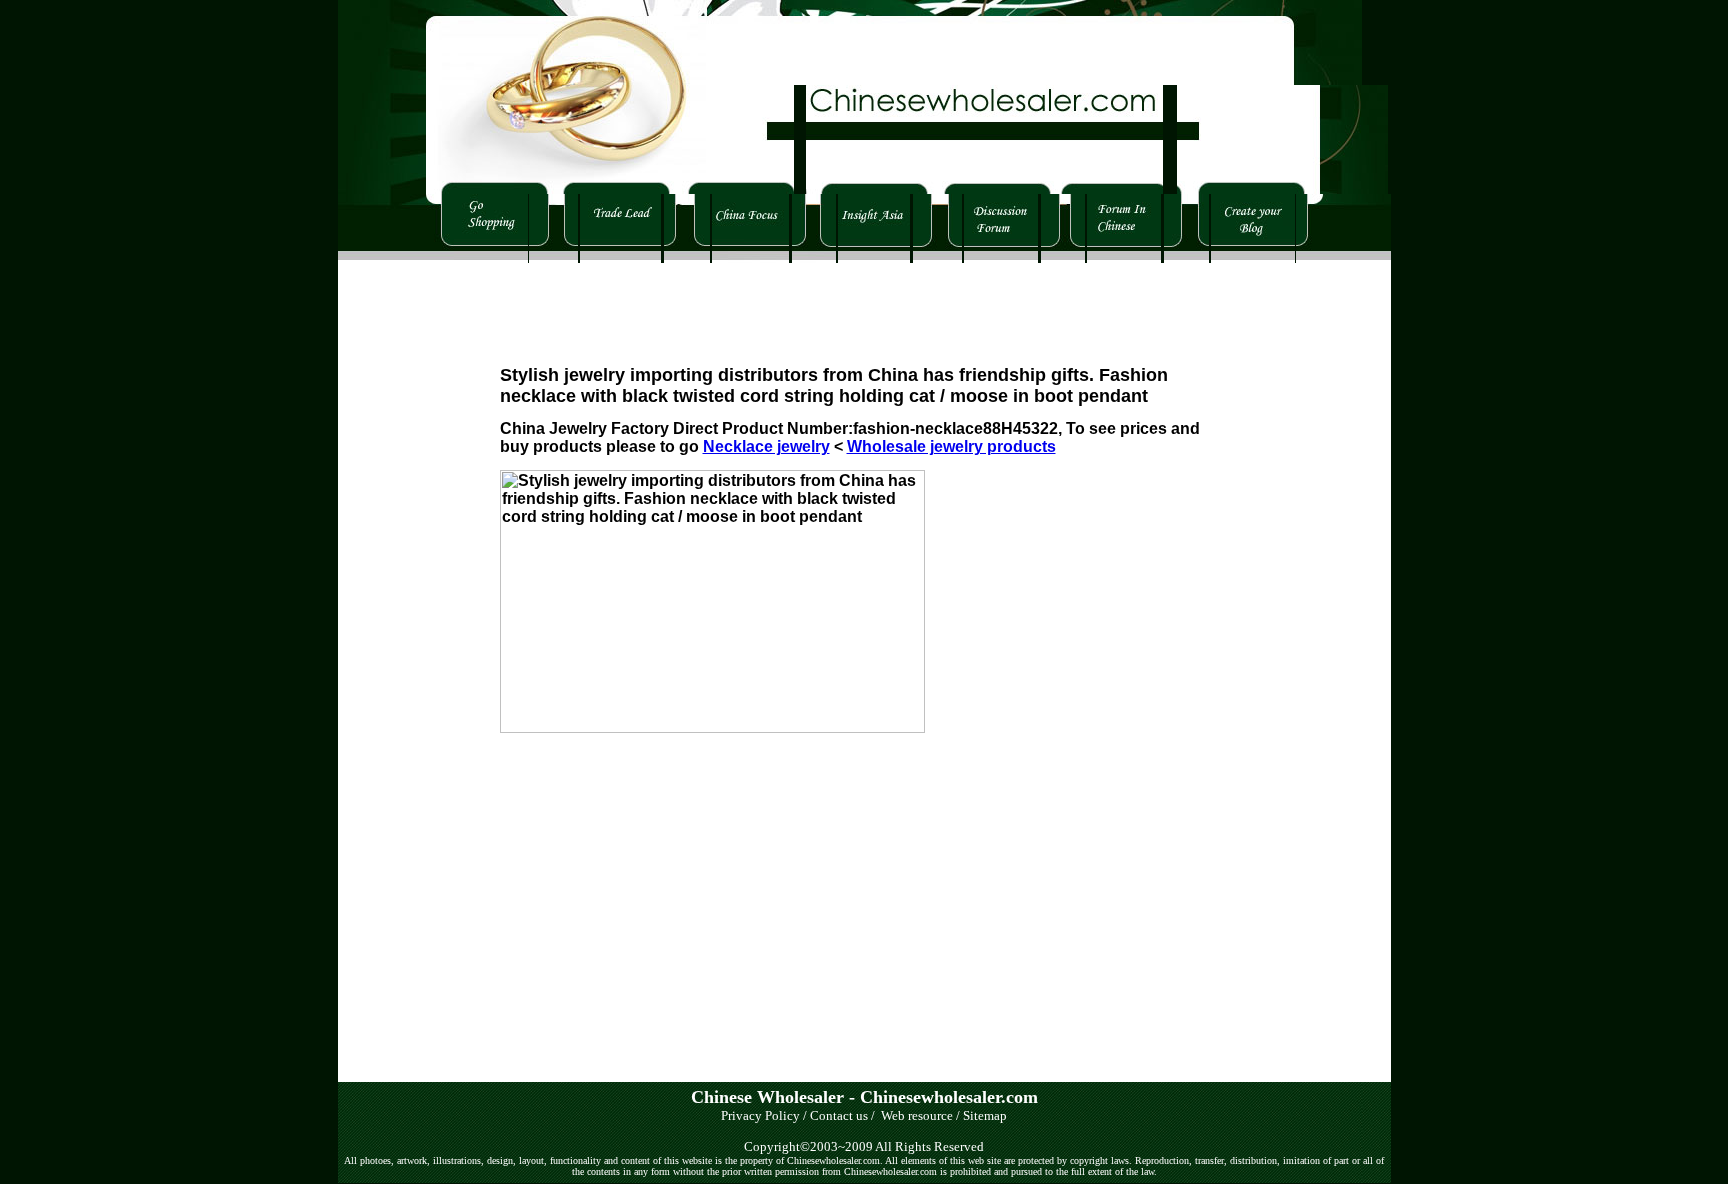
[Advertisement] (864, 308)
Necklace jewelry (766, 446)
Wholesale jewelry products (951, 446)
